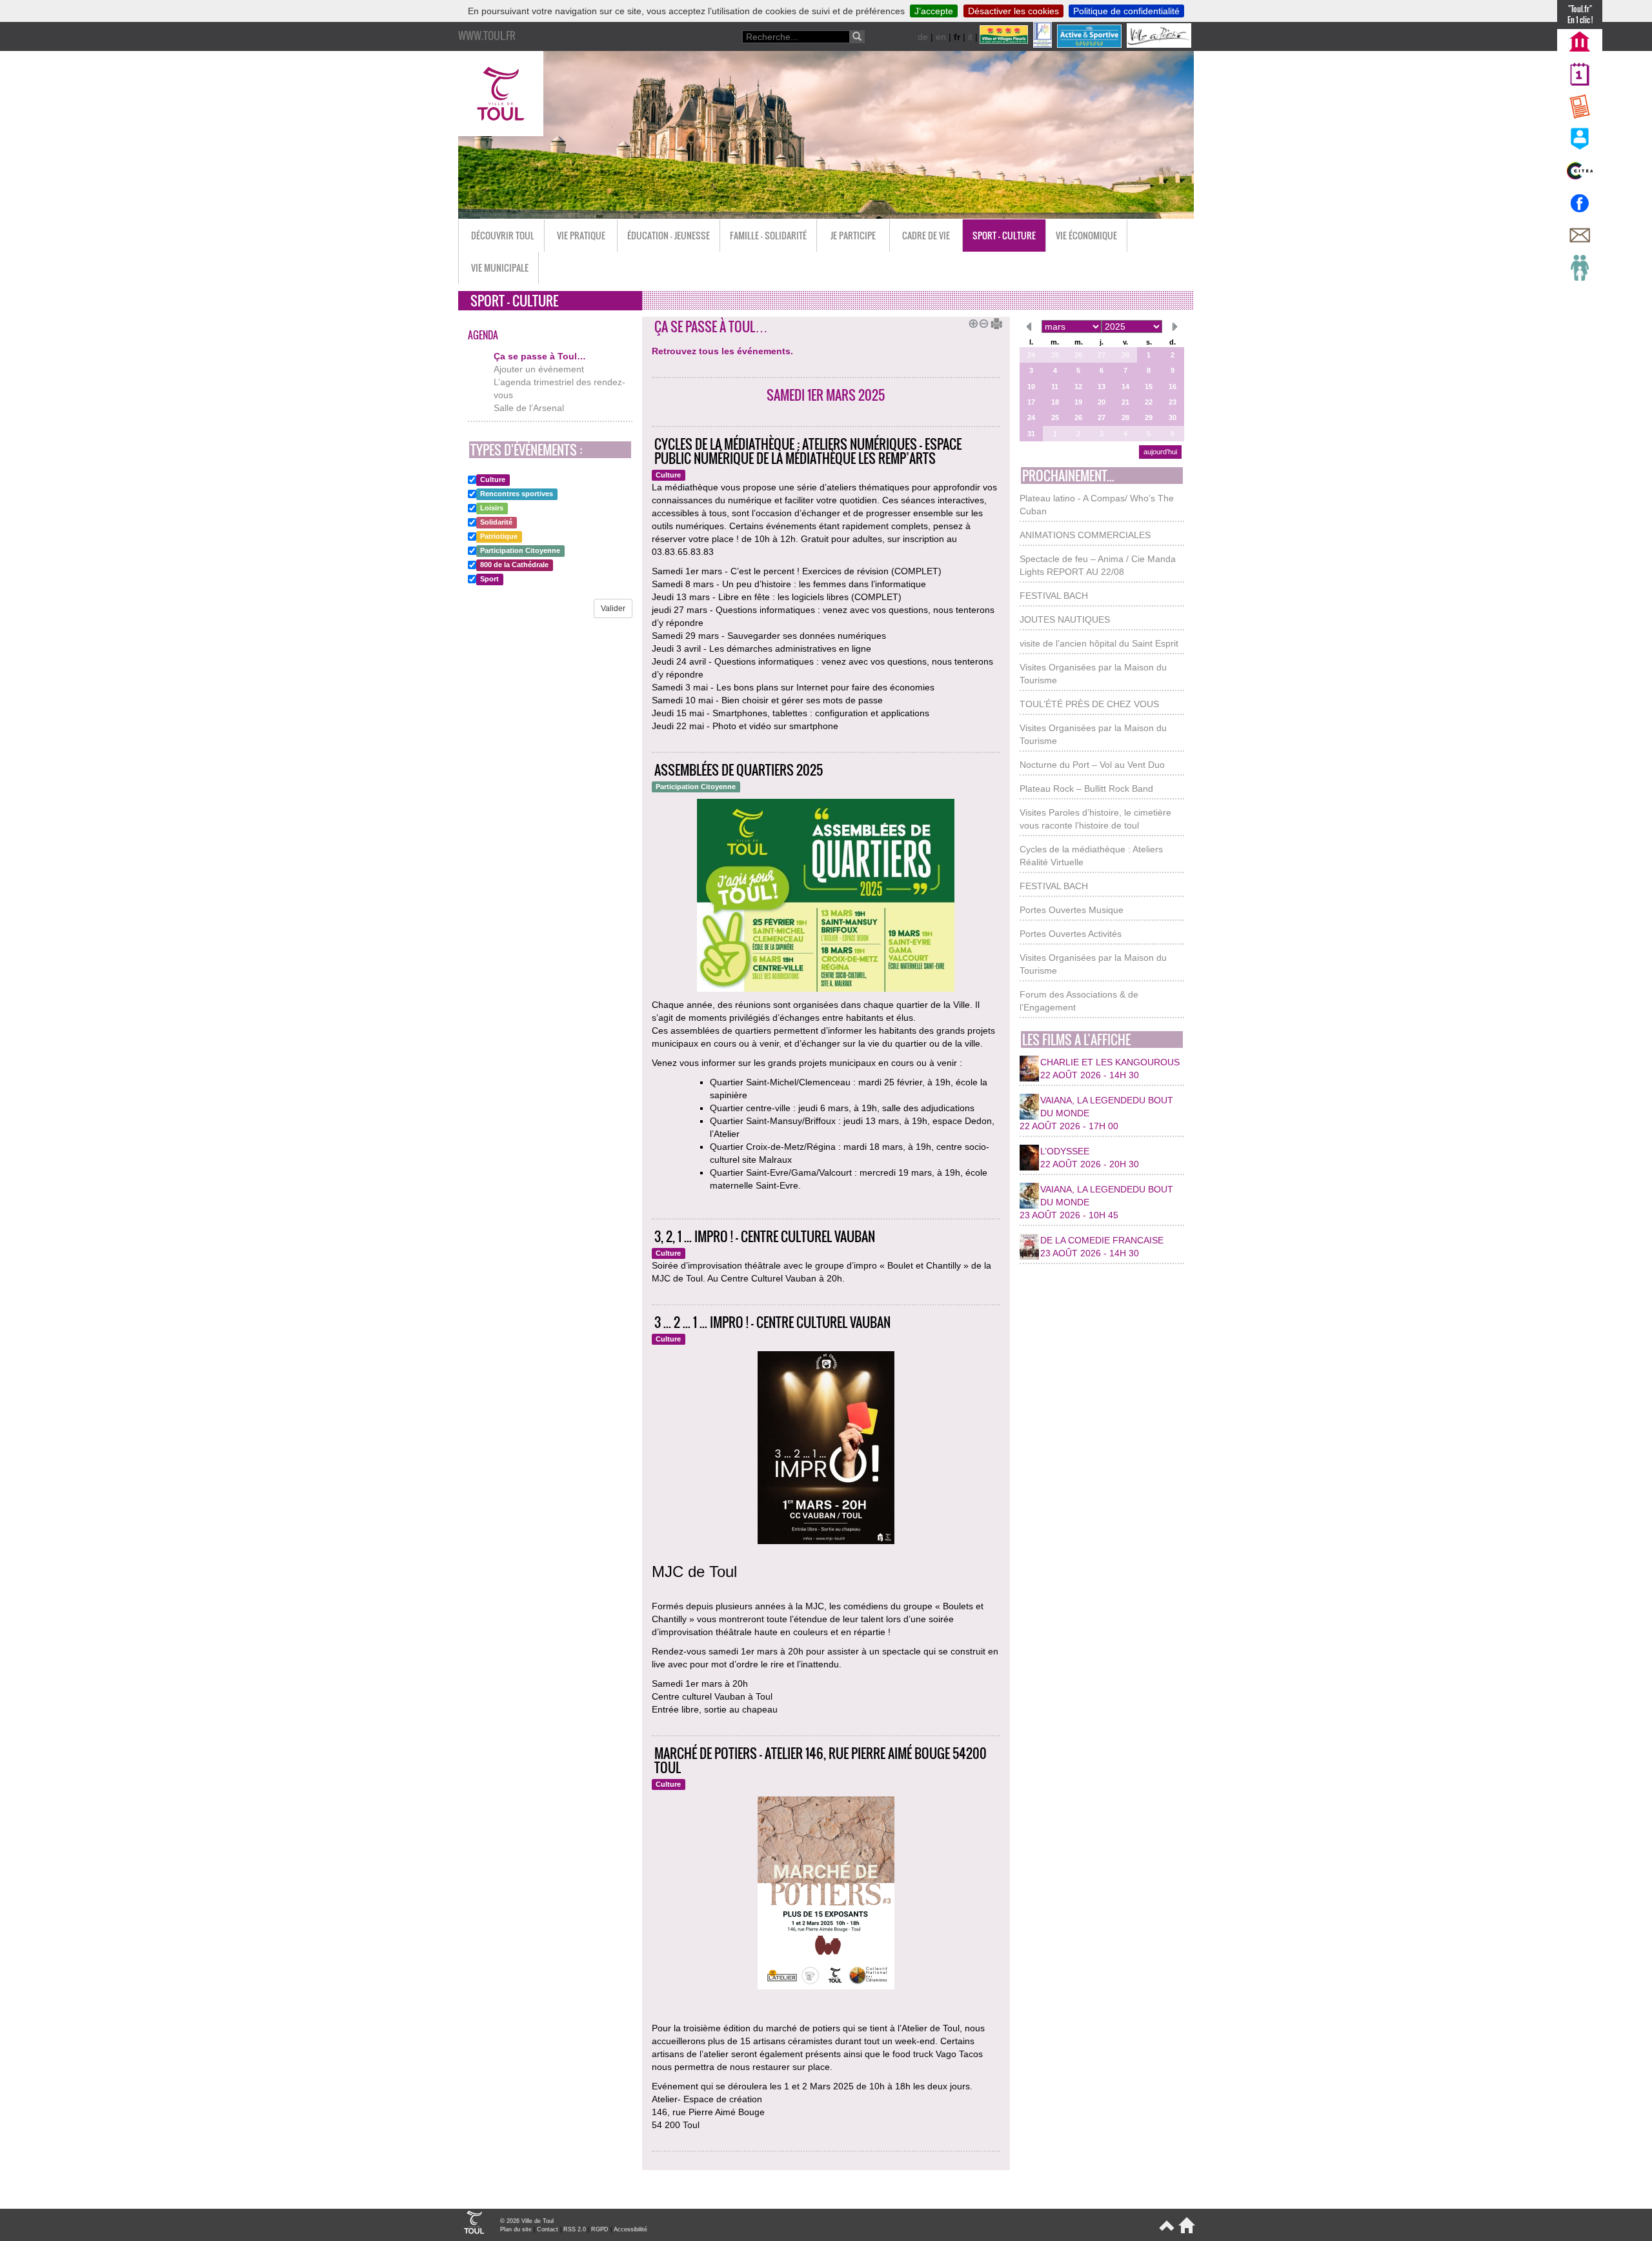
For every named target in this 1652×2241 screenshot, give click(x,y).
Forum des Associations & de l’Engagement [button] (1079, 1001)
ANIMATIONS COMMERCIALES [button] (1085, 535)
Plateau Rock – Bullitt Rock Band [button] (1086, 789)
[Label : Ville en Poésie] (1160, 45)
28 (1125, 355)
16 (1173, 387)
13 (1102, 387)
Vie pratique (581, 235)
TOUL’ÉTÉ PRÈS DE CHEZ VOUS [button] (1089, 704)
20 (1102, 402)
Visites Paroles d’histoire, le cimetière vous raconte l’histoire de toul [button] (1095, 819)
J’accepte (934, 11)
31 (1031, 434)
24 (1031, 355)
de (923, 37)
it (970, 37)
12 (1078, 387)
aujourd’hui (1160, 452)
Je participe (853, 235)
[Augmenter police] (971, 322)
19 (1078, 402)
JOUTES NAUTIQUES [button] (1065, 619)
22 (1149, 402)
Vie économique (1086, 235)
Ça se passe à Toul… (540, 356)
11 (1055, 387)
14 (1125, 387)
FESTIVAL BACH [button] (1054, 596)
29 (1149, 417)
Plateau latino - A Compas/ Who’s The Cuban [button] (1097, 505)
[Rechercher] (857, 37)
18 (1055, 402)
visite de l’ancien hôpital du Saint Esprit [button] (1099, 643)
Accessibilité (630, 2229)
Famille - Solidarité (768, 235)
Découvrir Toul (503, 235)
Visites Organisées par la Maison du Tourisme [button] (1093, 674)
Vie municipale (500, 267)
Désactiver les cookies (1013, 11)
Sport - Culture (1004, 235)
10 (1031, 387)
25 (1055, 355)
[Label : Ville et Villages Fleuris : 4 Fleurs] (1005, 45)
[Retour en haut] (1166, 2231)
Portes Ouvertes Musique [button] (1072, 910)
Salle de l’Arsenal (529, 408)
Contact (548, 2229)
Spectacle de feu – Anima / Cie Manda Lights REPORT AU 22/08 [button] (1098, 565)
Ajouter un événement (539, 369)
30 (1173, 417)
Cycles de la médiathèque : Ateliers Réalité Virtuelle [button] (1091, 856)
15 (1149, 387)
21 (1125, 402)
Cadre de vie (926, 235)
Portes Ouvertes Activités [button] (1071, 934)
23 (1173, 402)
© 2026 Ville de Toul (527, 2221)
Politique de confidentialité (1126, 11)
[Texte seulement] (992, 322)
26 (1078, 355)
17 (1031, 402)
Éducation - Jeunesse (669, 235)
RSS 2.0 (575, 2229)
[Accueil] (1184, 2231)
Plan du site (516, 2229)
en (941, 37)
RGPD (600, 2229)
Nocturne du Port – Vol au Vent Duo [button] (1092, 765)
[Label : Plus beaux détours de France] (1044, 45)
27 (1102, 355)
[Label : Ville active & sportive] (1091, 45)
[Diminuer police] (982, 322)
